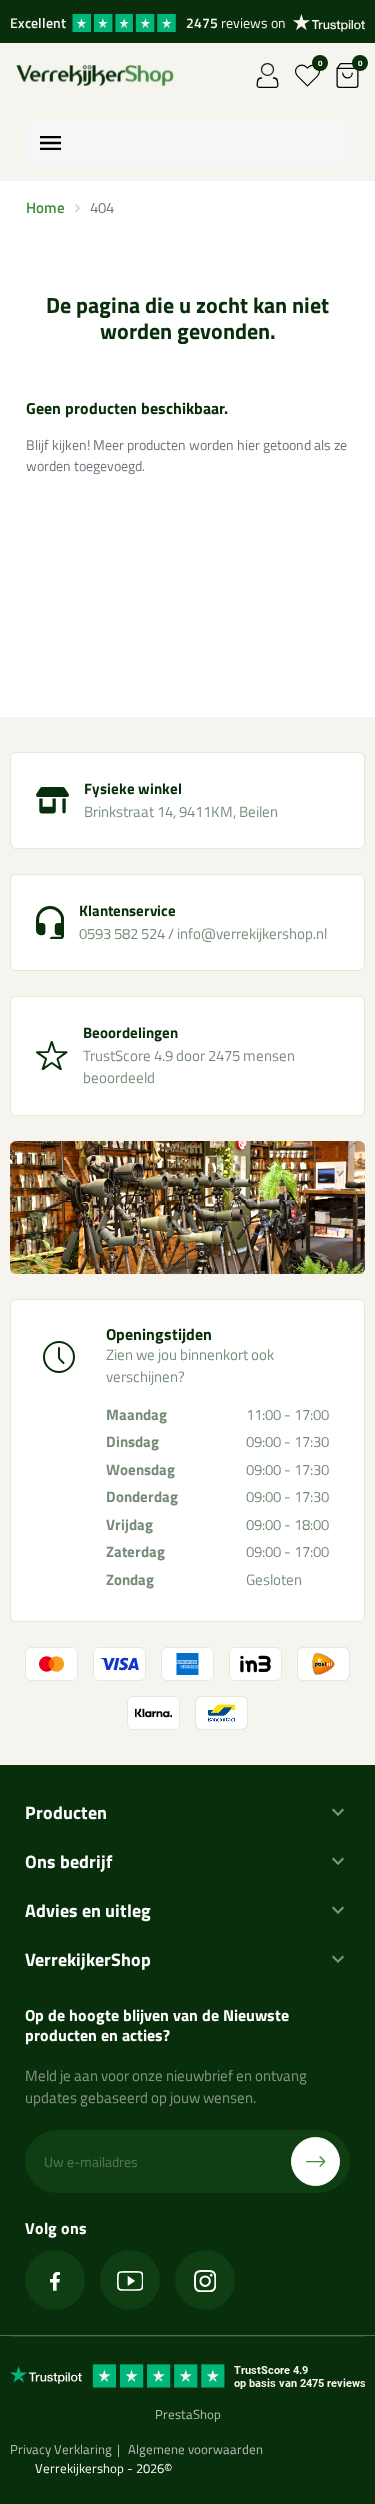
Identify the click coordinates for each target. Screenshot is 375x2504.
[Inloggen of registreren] (267, 75)
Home (45, 207)
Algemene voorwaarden (195, 2449)
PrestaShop (188, 2414)
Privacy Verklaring (61, 2449)
